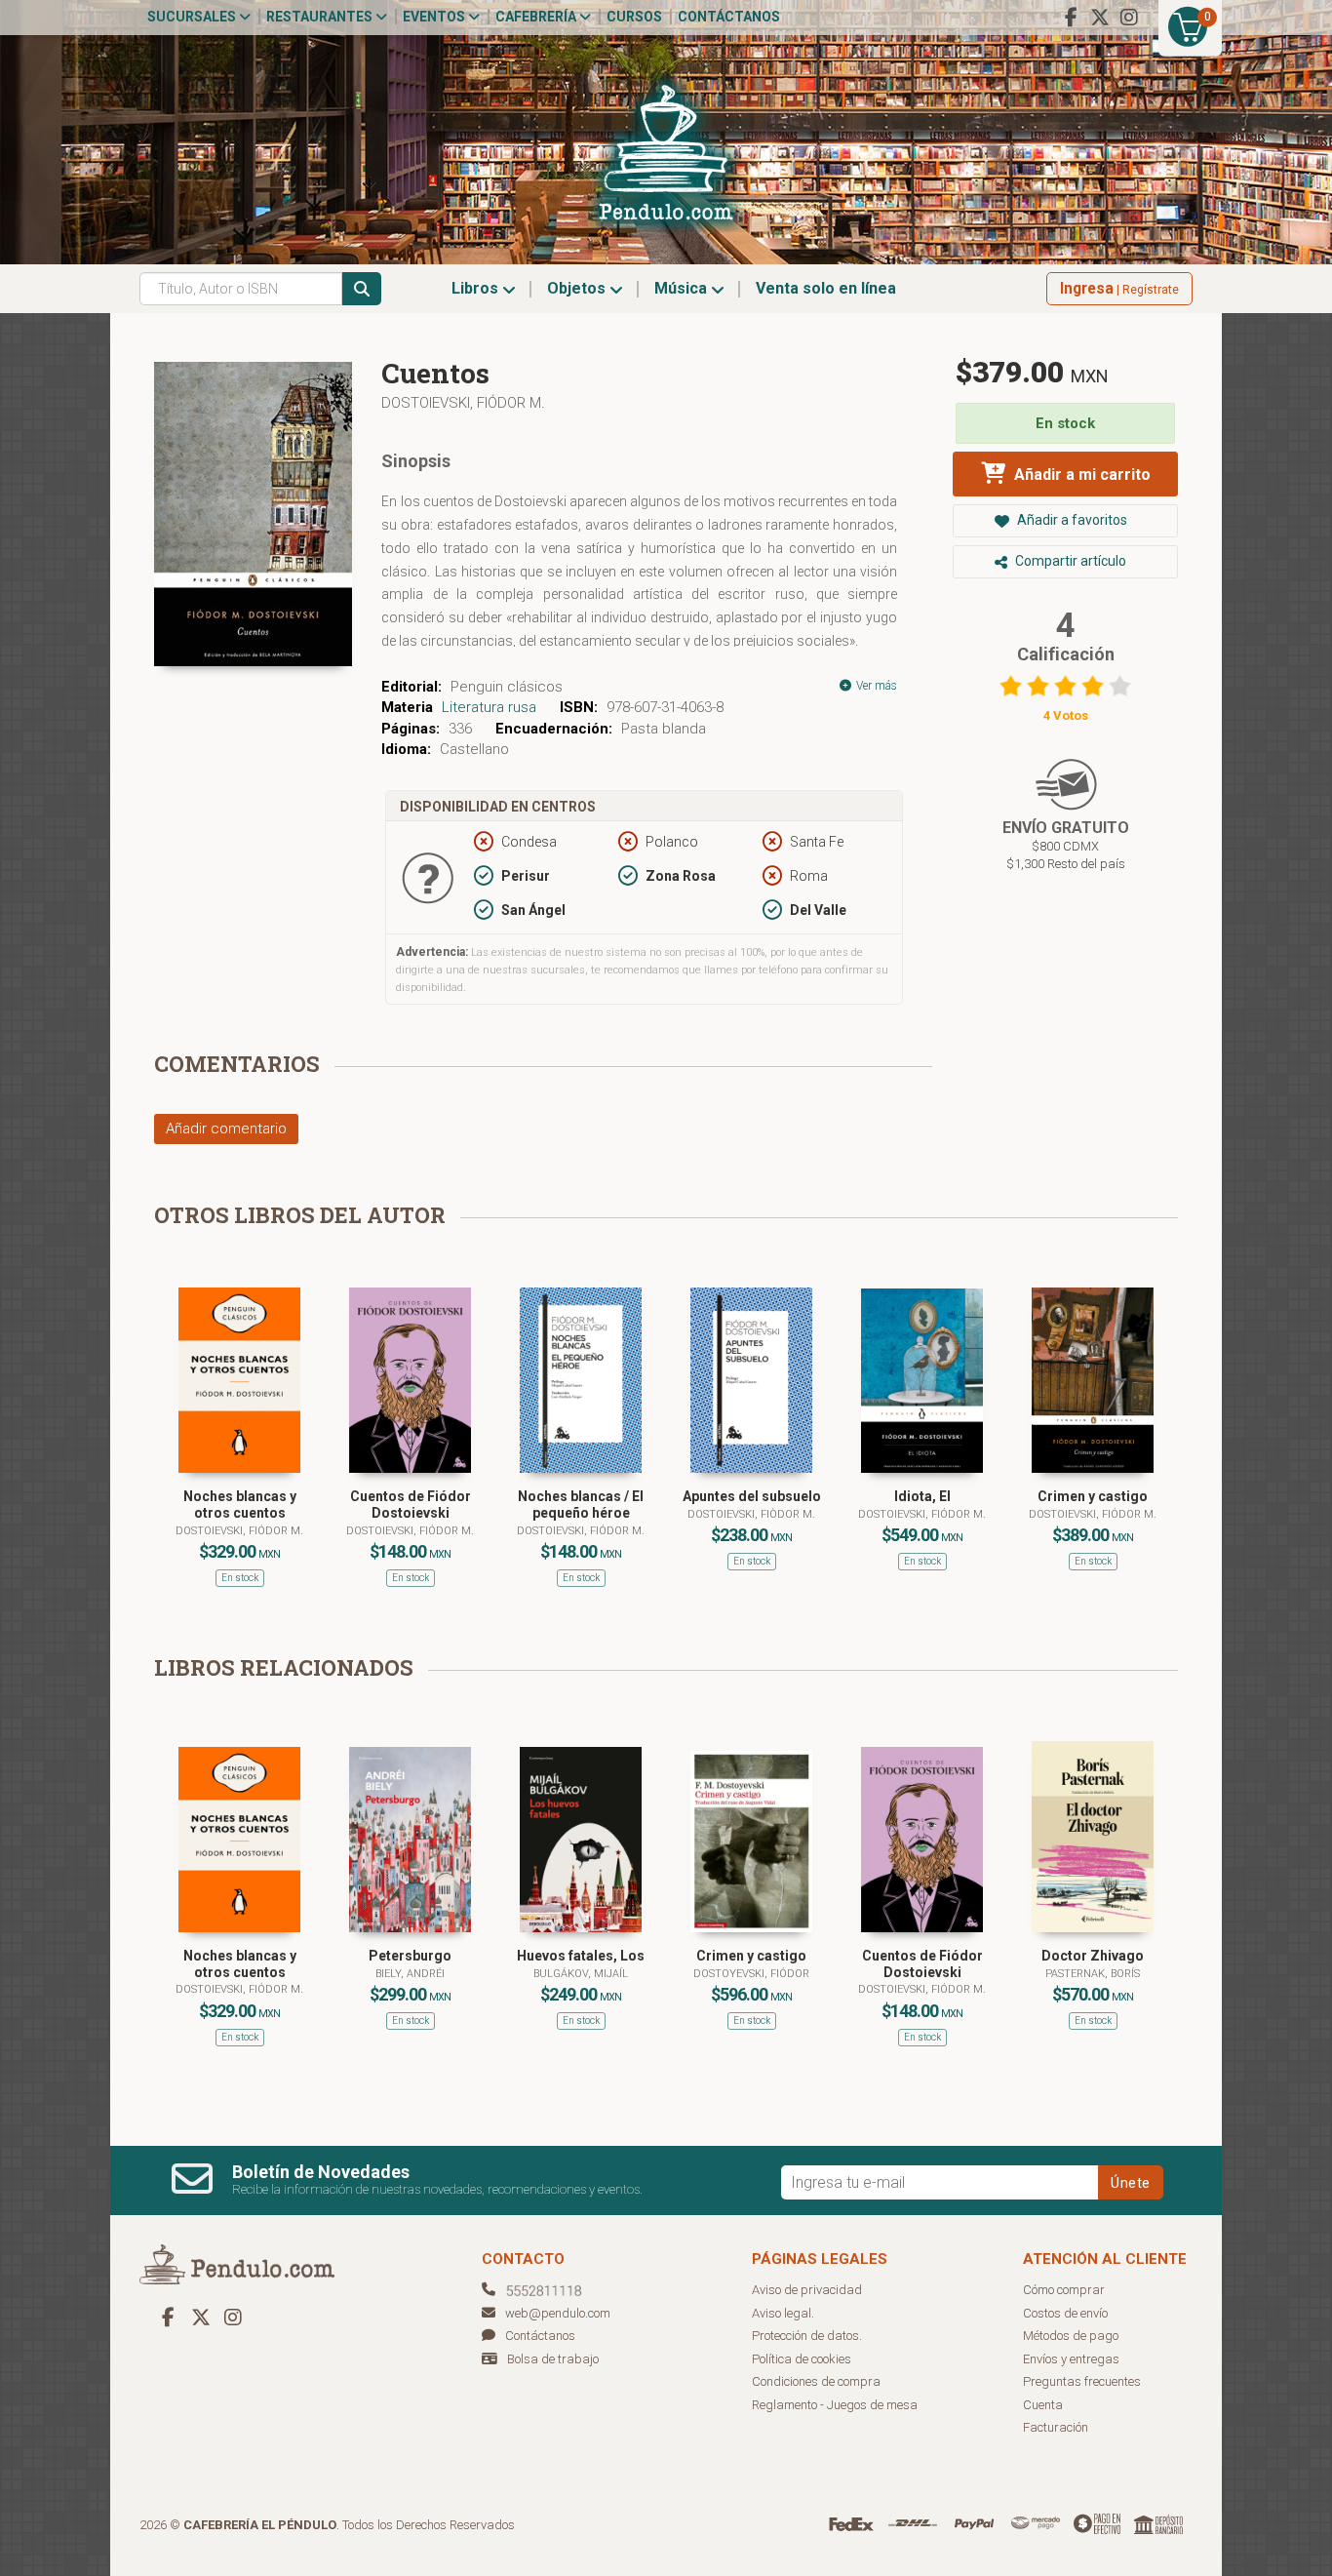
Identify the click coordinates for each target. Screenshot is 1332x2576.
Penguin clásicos (507, 687)
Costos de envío (1065, 2313)
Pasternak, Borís (1093, 1974)
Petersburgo (410, 1956)
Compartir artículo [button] (1069, 561)
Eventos (435, 17)
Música (683, 288)
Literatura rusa (489, 707)
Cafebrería (537, 17)
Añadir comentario (226, 1129)
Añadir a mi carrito (1080, 475)
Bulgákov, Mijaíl (581, 1974)
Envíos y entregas (1071, 2359)
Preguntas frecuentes (1082, 2381)
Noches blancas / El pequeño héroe (581, 1505)
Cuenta (1043, 2405)
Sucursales (193, 17)
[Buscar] (362, 289)
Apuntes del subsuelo (752, 1496)
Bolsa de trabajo (553, 2359)
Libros (477, 288)
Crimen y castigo (1093, 1496)
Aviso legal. (783, 2313)
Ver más (875, 686)
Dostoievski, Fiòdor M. (751, 1514)
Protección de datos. (807, 2336)
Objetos (578, 288)
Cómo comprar (1064, 2290)
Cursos (634, 17)
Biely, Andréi (410, 1974)
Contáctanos (729, 17)
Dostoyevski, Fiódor (751, 1974)
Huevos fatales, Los (581, 1956)
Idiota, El (922, 1496)
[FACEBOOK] (1071, 18)
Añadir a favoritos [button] (1071, 520)
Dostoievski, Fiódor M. (463, 403)
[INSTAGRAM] (1129, 18)
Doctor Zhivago (1093, 1956)
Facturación (1056, 2427)
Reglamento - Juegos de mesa (835, 2405)
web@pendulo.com (558, 2313)
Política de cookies (802, 2359)
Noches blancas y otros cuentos (240, 1505)
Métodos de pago (1071, 2336)
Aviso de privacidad (807, 2290)
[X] (1100, 18)
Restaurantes (321, 17)
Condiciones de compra (816, 2381)
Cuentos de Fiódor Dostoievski (411, 1505)
